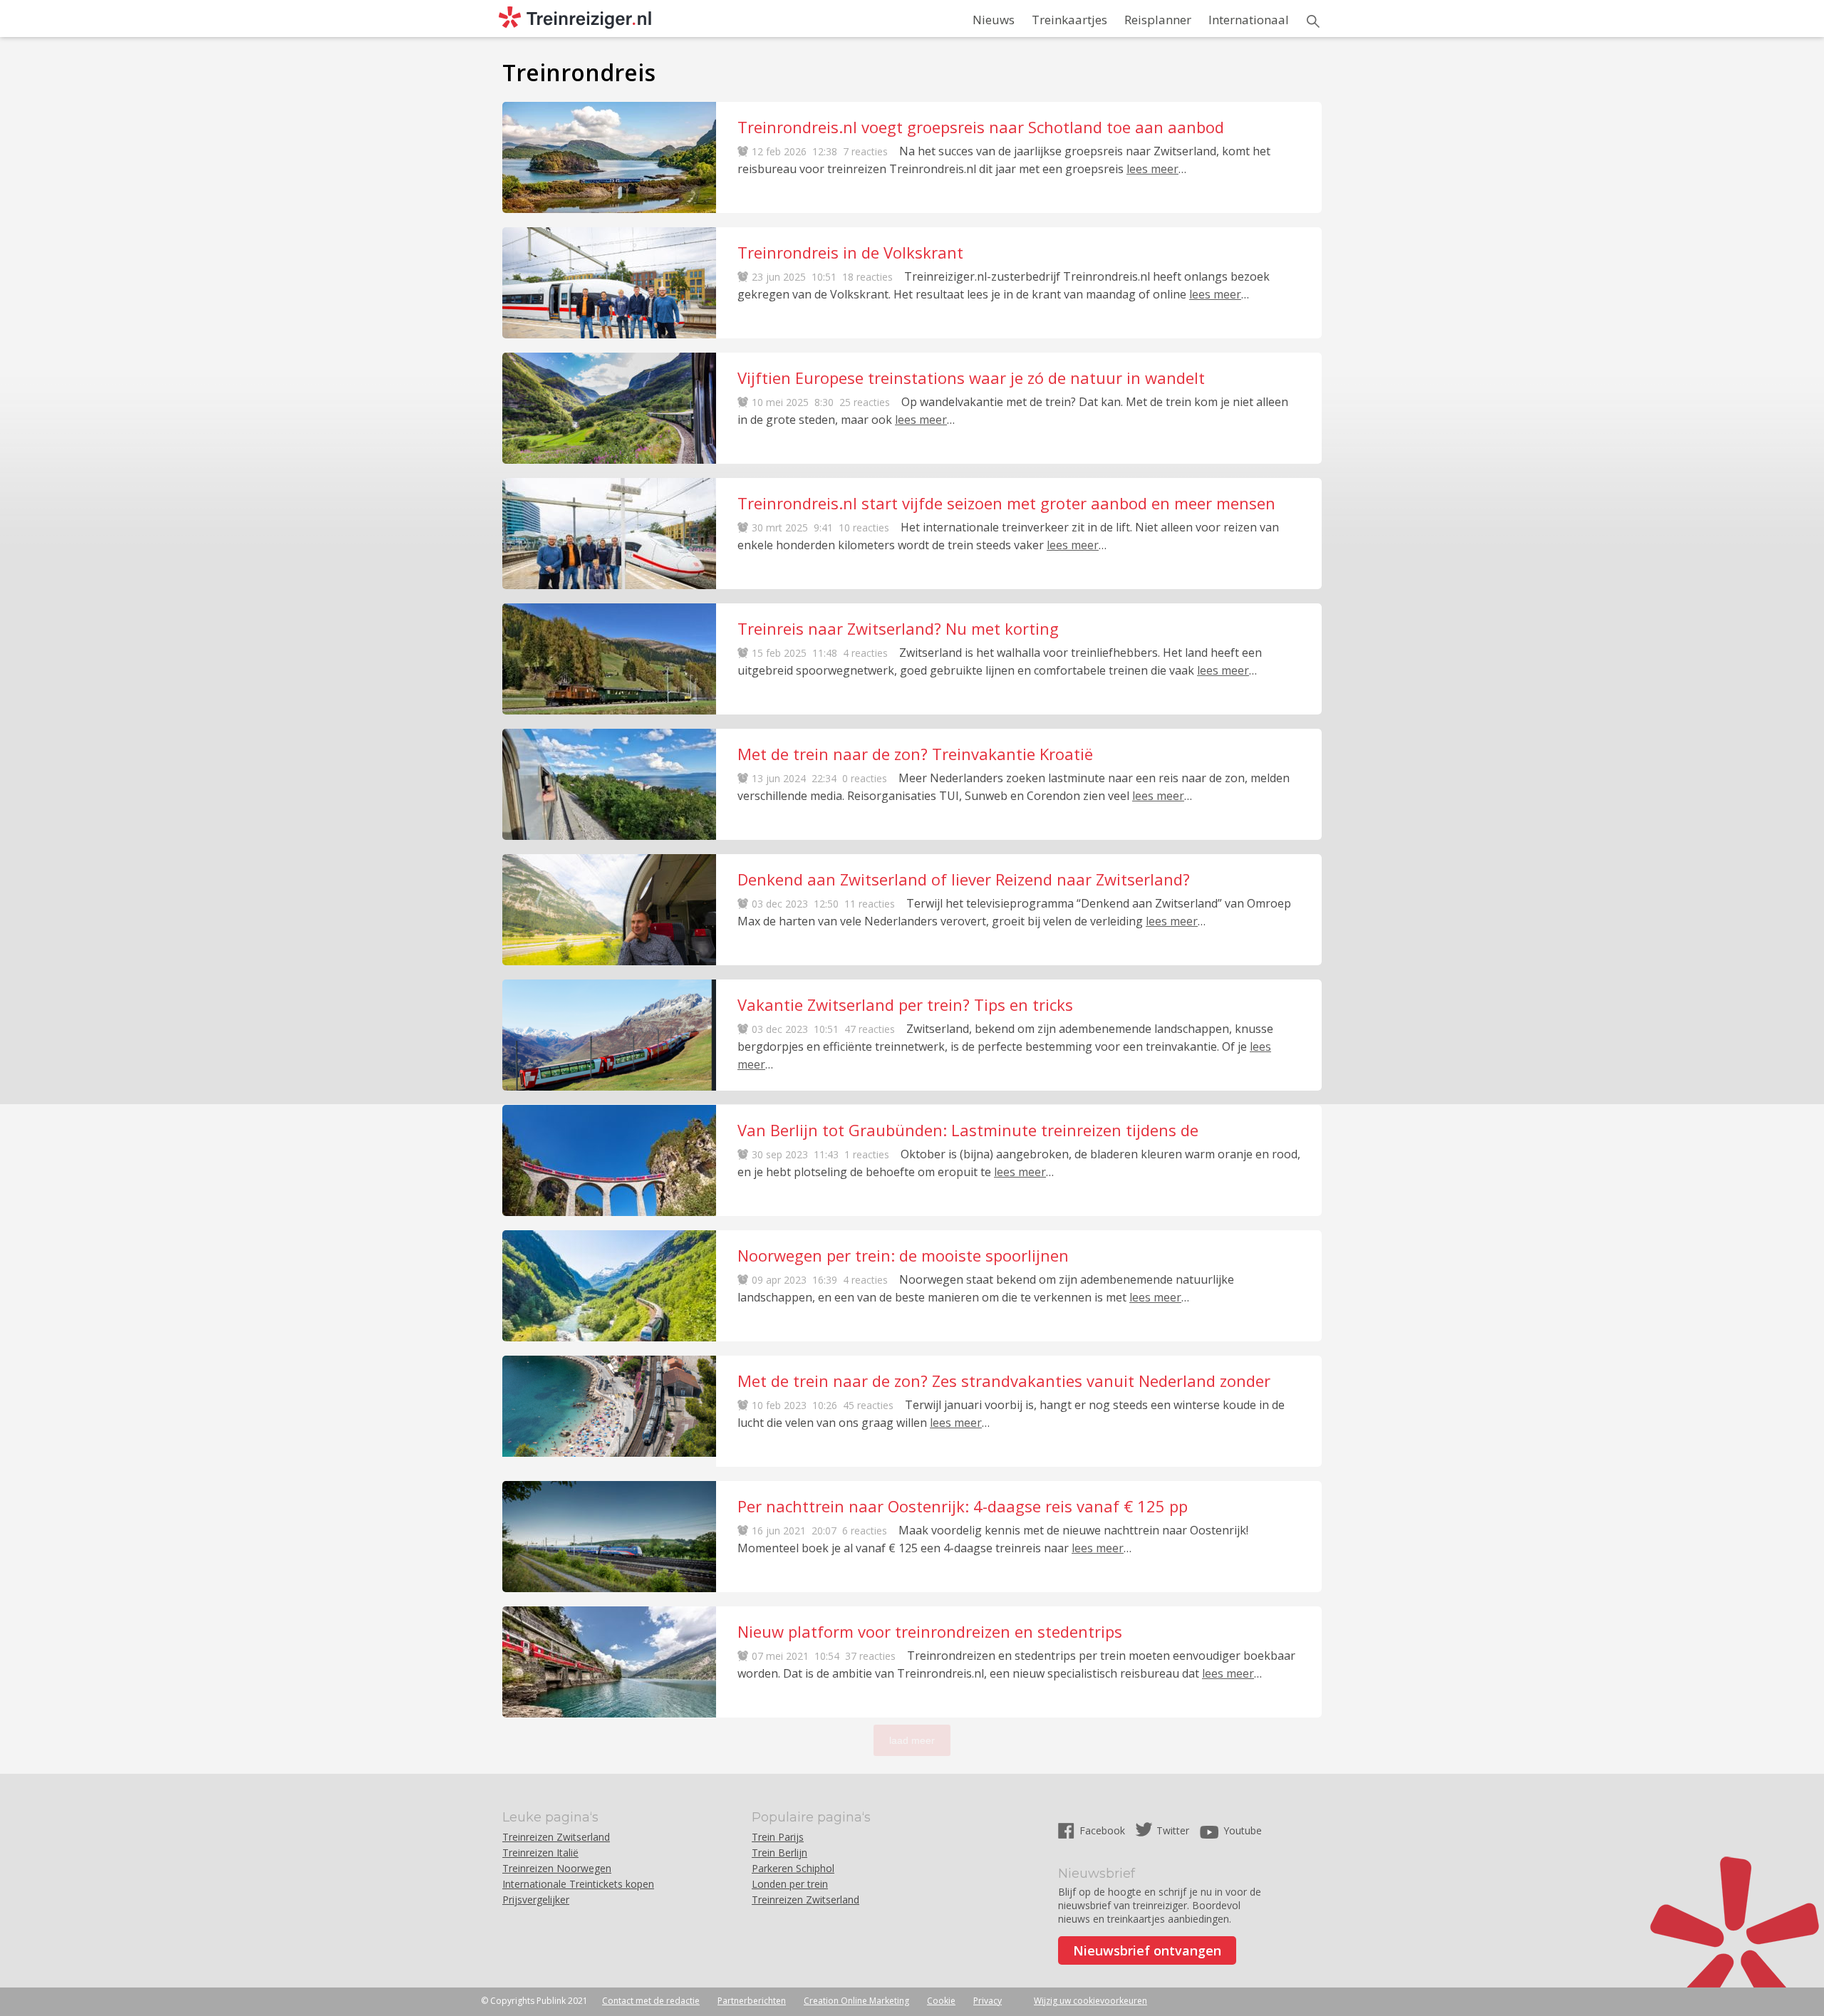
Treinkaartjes (1069, 20)
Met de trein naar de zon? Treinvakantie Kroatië (915, 754)
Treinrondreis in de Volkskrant (850, 252)
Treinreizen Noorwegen (557, 1868)
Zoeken (1313, 21)
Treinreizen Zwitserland (556, 1837)
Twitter (1173, 1830)
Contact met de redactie (651, 2001)
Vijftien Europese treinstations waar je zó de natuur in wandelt (971, 378)
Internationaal (1249, 20)
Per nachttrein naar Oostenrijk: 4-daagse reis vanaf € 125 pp (963, 1506)
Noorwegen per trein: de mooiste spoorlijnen (903, 1255)
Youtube (1243, 1830)
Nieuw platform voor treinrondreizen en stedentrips (930, 1631)
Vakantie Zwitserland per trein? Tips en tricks (905, 1004)
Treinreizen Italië (540, 1853)
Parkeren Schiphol (793, 1868)
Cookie (941, 2001)
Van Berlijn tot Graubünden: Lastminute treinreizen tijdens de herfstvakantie (968, 1130)
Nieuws (994, 20)
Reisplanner (1158, 20)
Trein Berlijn (779, 1853)
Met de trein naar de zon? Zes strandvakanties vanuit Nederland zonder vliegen (1004, 1381)
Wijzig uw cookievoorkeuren (1090, 2001)
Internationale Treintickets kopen (578, 1884)
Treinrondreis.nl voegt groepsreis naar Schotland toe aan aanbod (981, 127)
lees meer (1152, 169)
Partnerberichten (752, 2001)
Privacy (988, 2001)
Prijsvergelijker (536, 1900)
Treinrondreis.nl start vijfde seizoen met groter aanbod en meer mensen (1006, 503)
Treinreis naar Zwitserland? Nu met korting (898, 628)
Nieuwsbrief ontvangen (1147, 1950)
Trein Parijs (778, 1837)
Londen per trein (790, 1884)
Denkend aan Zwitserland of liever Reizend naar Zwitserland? (964, 879)
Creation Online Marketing (856, 2001)
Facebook (1104, 1830)
